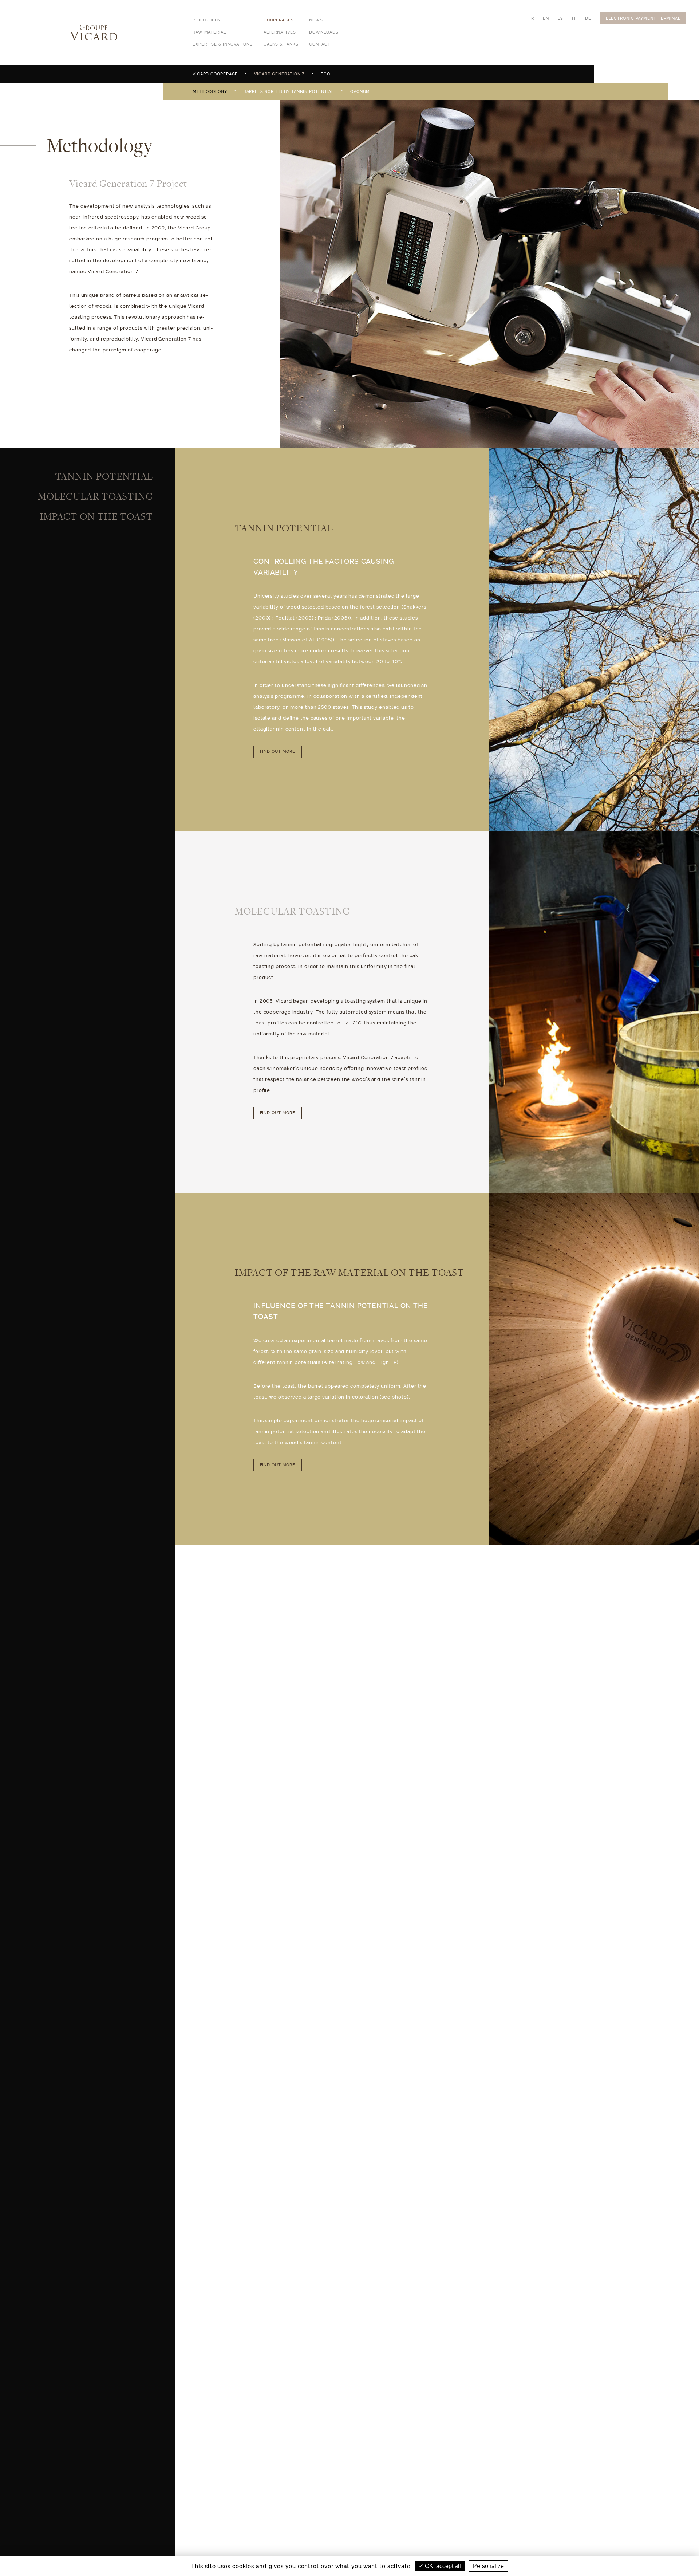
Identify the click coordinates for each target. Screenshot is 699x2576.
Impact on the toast (96, 516)
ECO (325, 74)
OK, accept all (442, 2566)
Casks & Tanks (281, 44)
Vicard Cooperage (215, 74)
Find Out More (278, 752)
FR (531, 18)
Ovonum (360, 92)
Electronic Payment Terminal (643, 18)
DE (588, 18)
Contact (320, 44)
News (316, 20)
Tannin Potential (104, 476)
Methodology (210, 92)
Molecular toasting (95, 496)
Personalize (488, 2566)
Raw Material (209, 32)
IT (574, 18)
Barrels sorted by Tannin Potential (289, 92)
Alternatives (280, 32)
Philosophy (207, 20)
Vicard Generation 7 (279, 74)
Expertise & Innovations (223, 44)
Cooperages (279, 20)
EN (546, 18)
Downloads (324, 32)
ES (561, 18)
